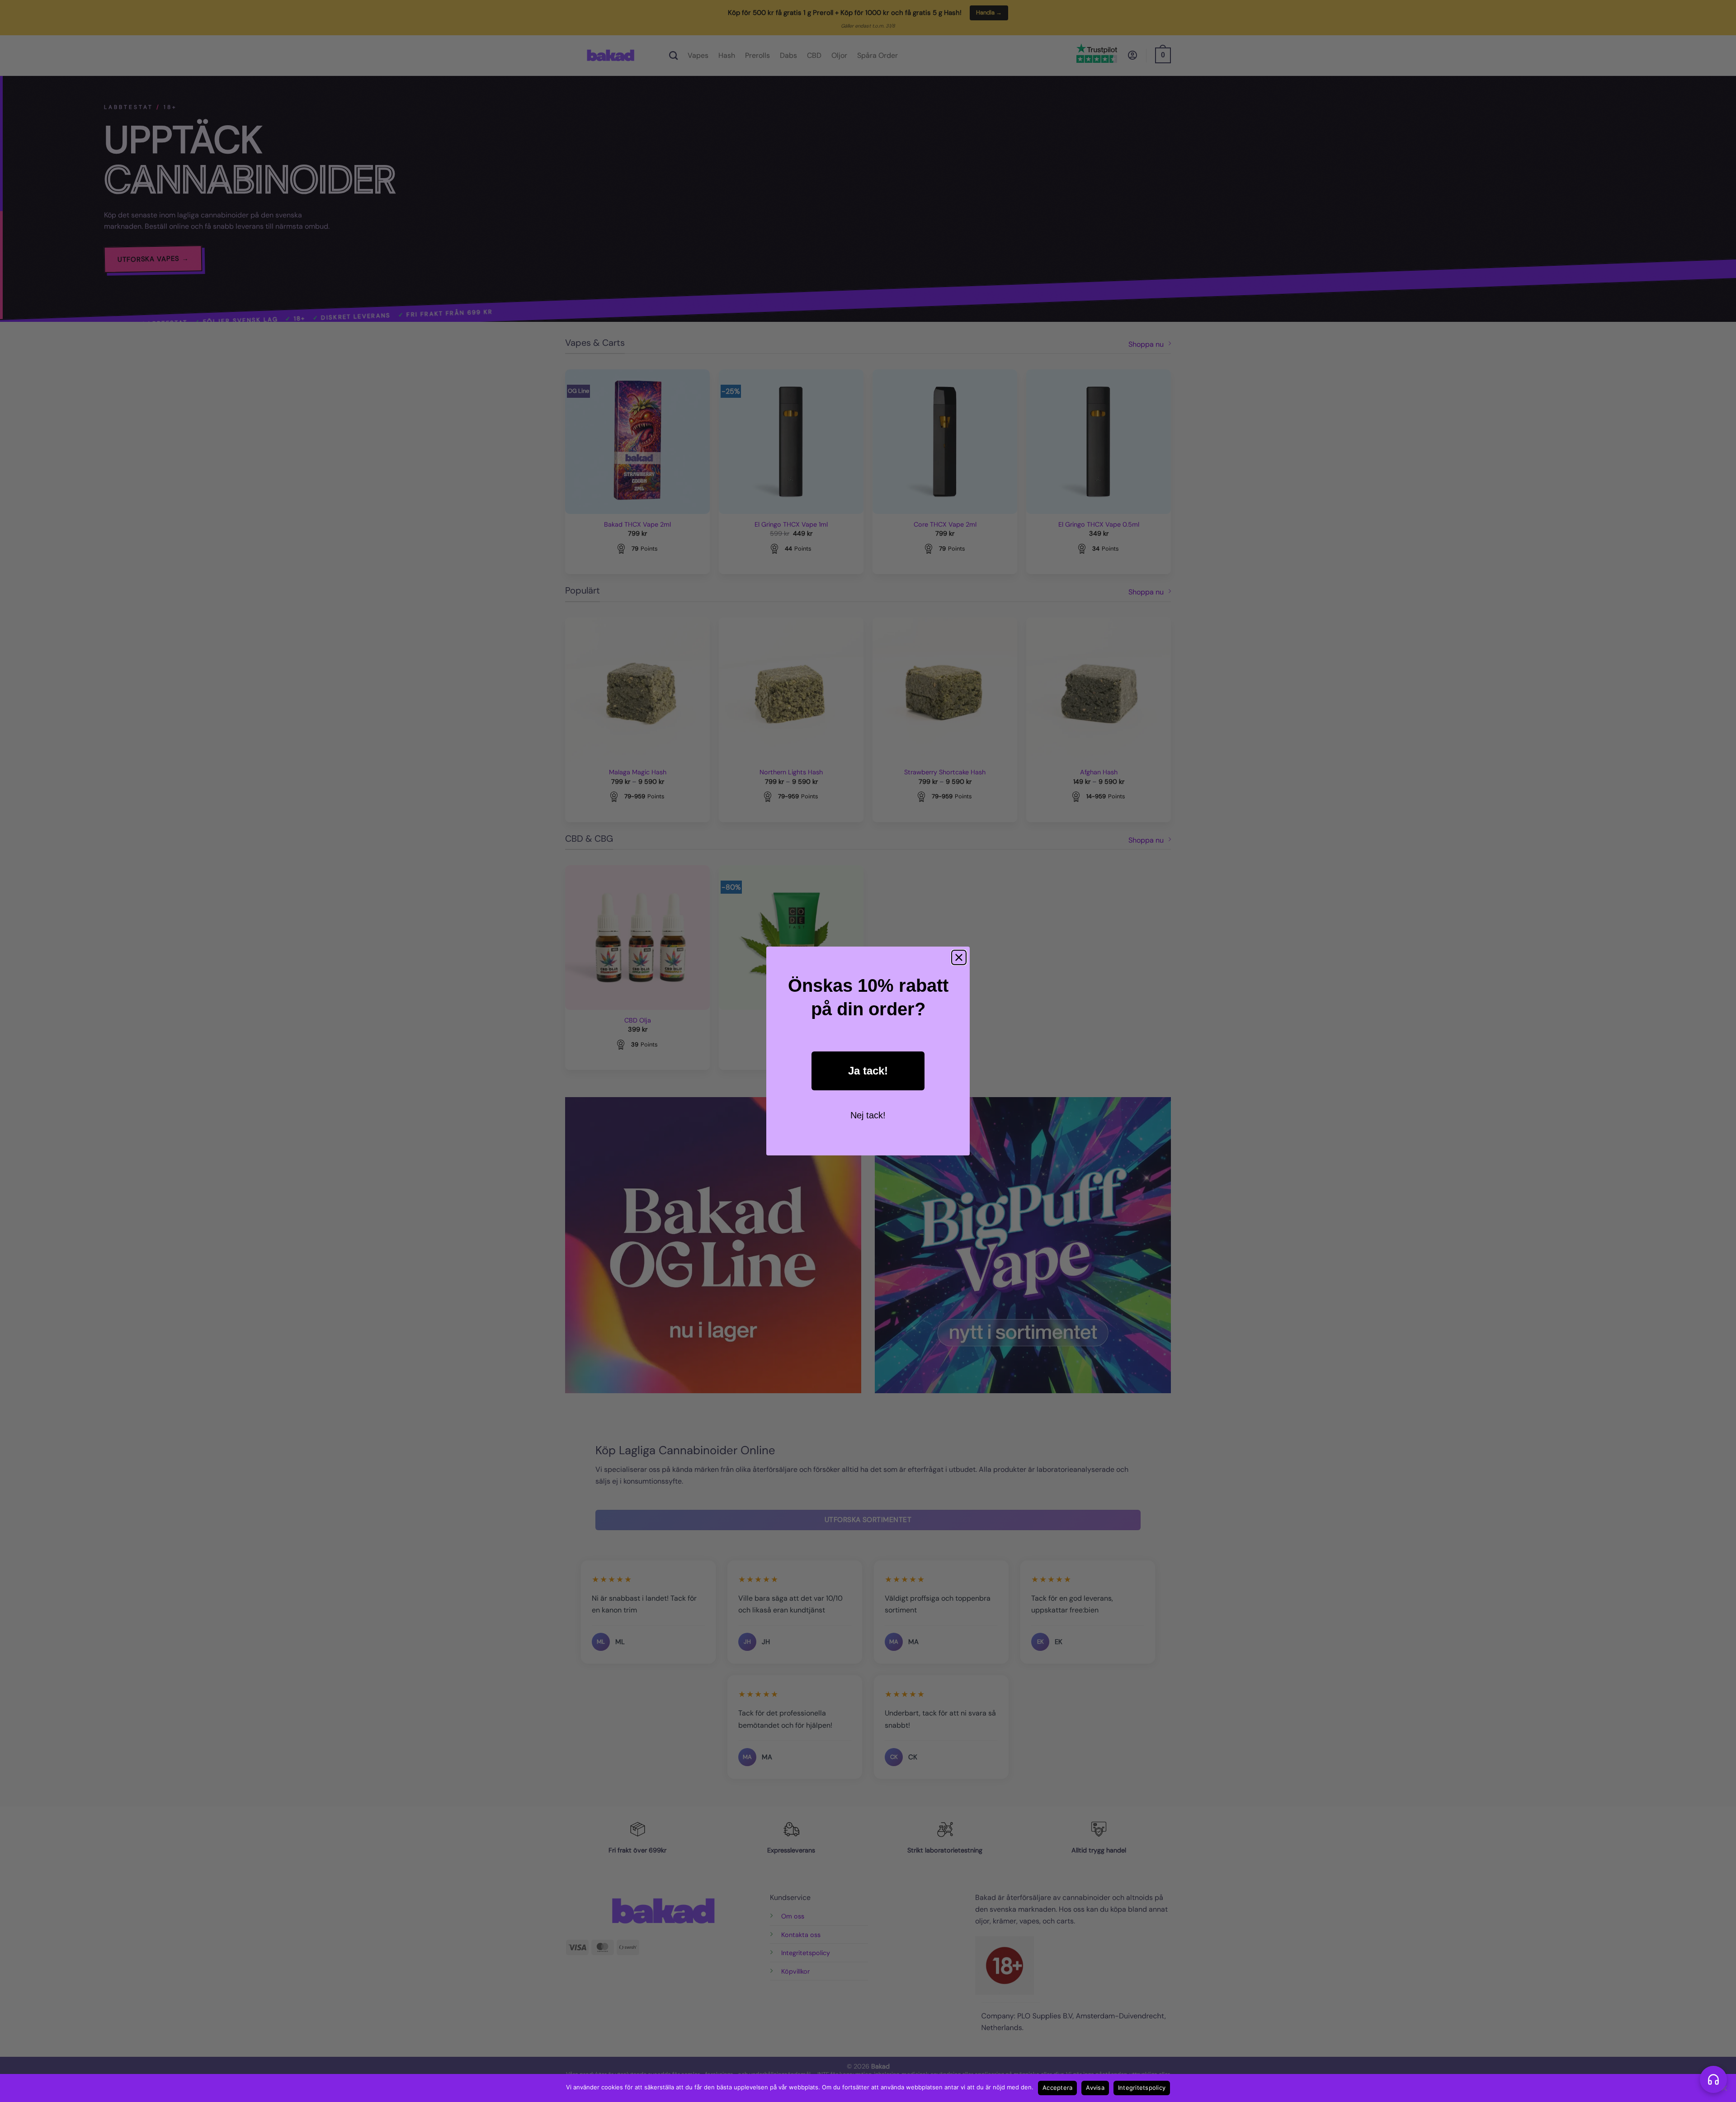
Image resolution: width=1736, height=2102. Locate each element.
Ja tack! (868, 1071)
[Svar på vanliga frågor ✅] (1713, 2079)
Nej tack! (868, 1115)
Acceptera (1057, 2088)
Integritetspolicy (1142, 2088)
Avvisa (1095, 2088)
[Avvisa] (1724, 2091)
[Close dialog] (959, 957)
